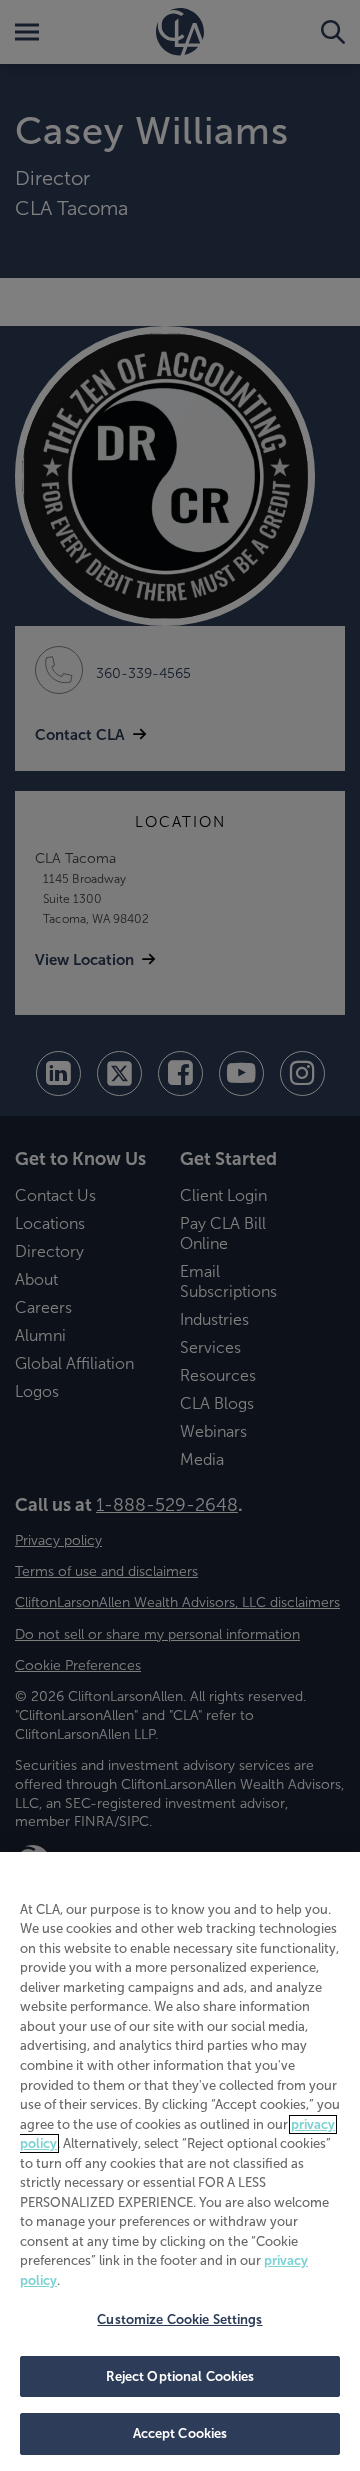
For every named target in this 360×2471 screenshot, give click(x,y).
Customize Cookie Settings (179, 2319)
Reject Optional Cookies (180, 2376)
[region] (180, 2161)
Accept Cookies (180, 2433)
